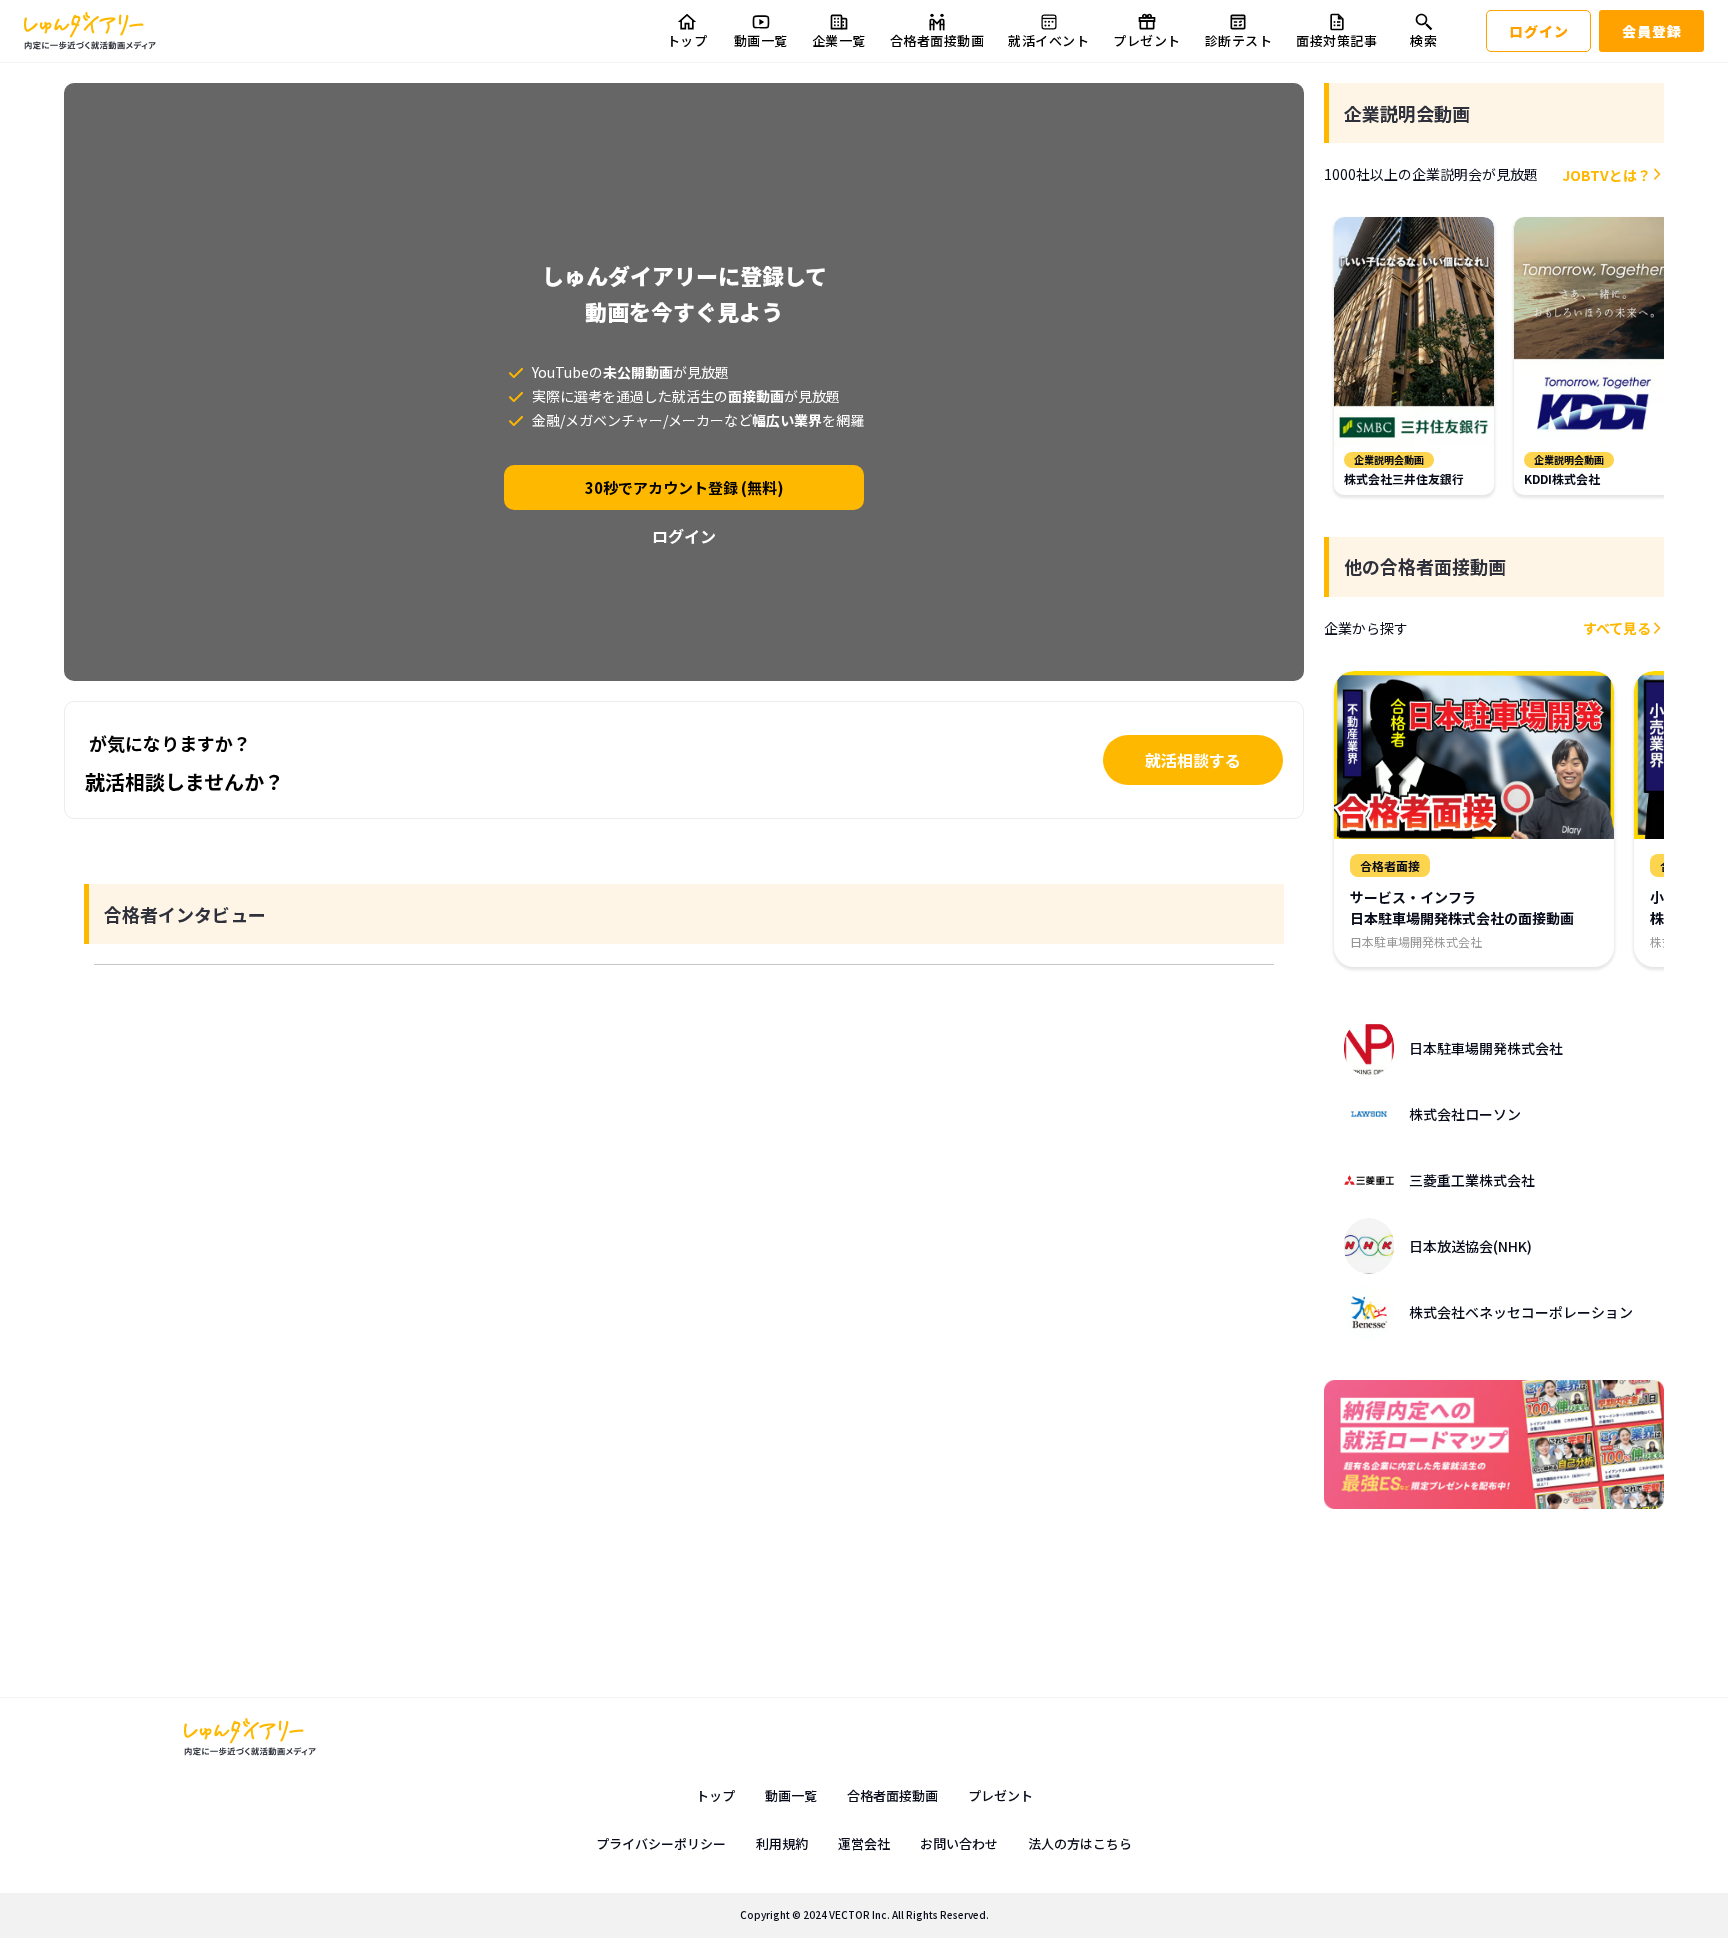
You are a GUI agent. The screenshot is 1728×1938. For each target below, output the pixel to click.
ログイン (1539, 31)
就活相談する (1193, 760)
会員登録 (1652, 31)
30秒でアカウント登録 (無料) (684, 487)
